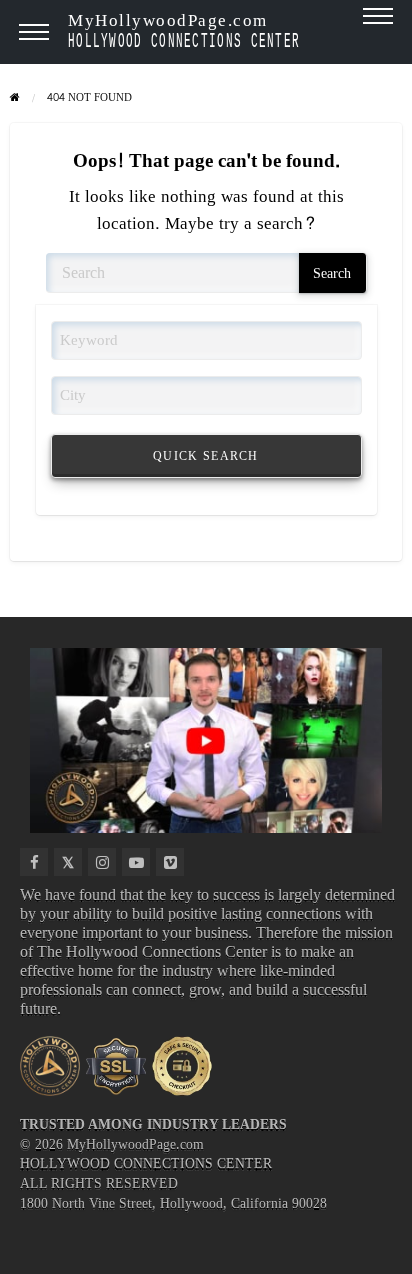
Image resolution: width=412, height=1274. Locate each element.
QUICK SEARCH (206, 456)
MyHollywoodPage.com (184, 29)
